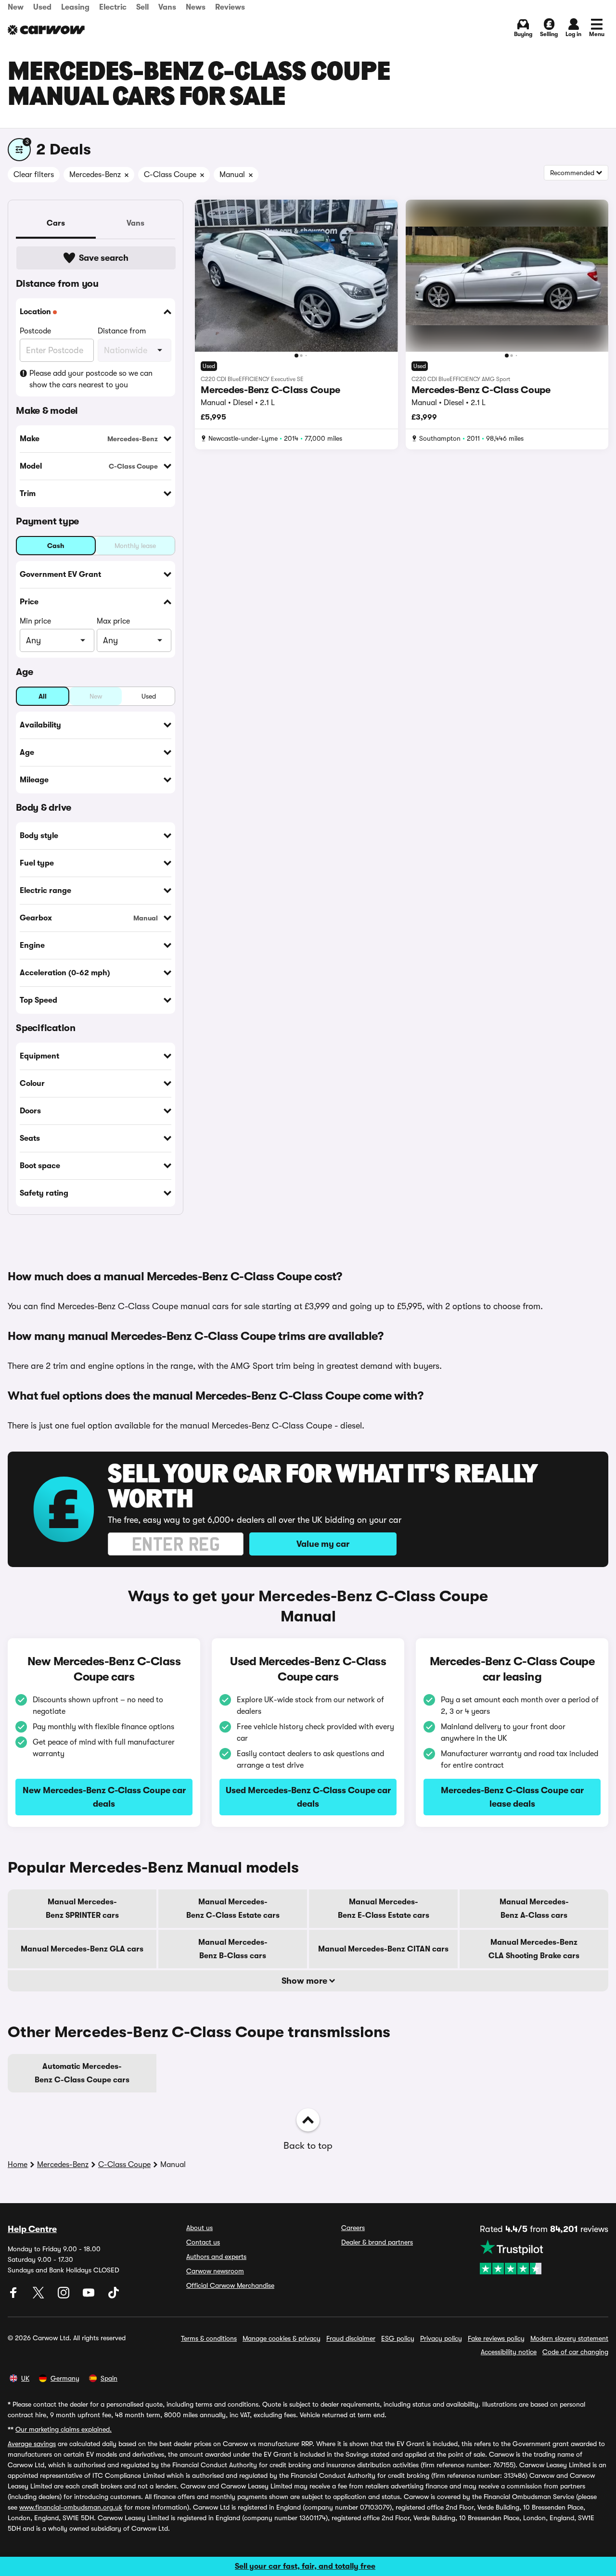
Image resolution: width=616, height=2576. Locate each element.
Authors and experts (216, 2257)
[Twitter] (39, 2296)
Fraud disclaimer (351, 2338)
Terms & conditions (209, 2338)
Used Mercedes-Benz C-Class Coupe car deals (308, 1797)
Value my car (323, 1544)
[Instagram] (64, 2296)
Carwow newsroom (215, 2271)
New (16, 7)
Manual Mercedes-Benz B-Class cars (233, 1949)
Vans (167, 7)
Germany (65, 2378)
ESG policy (398, 2338)
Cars (56, 223)
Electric (113, 7)
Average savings (32, 2444)
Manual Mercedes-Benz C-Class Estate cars (233, 1909)
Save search (104, 258)
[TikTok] (114, 2296)
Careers (353, 2228)
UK (25, 2378)
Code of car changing (575, 2352)
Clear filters (34, 175)
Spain (109, 2378)
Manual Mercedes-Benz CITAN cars (383, 1949)
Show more (305, 1981)
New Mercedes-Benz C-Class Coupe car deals (104, 1797)
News (196, 7)
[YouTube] (90, 2296)
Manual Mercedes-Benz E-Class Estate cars (384, 1909)
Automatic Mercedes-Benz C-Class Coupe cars (82, 2073)
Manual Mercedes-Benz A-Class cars (534, 1909)
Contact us (203, 2242)
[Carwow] (46, 30)
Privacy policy (441, 2338)
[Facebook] (14, 2296)
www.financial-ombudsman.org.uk (71, 2507)
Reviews (230, 7)
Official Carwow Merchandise (230, 2285)
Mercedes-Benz (63, 2165)
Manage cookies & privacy (282, 2338)
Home (18, 2165)
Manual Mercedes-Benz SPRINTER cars (82, 1909)
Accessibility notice (509, 2352)
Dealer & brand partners (377, 2242)
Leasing (75, 7)
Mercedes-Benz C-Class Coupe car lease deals (512, 1797)
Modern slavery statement (569, 2338)
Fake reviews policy (496, 2338)
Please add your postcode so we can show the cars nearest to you (91, 379)
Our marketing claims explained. (64, 2429)
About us (199, 2228)
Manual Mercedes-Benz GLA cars (82, 1949)
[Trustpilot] (544, 2257)
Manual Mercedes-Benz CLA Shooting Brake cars (534, 1949)
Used (42, 7)
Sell (142, 7)
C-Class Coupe (124, 2165)
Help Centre (32, 2229)
